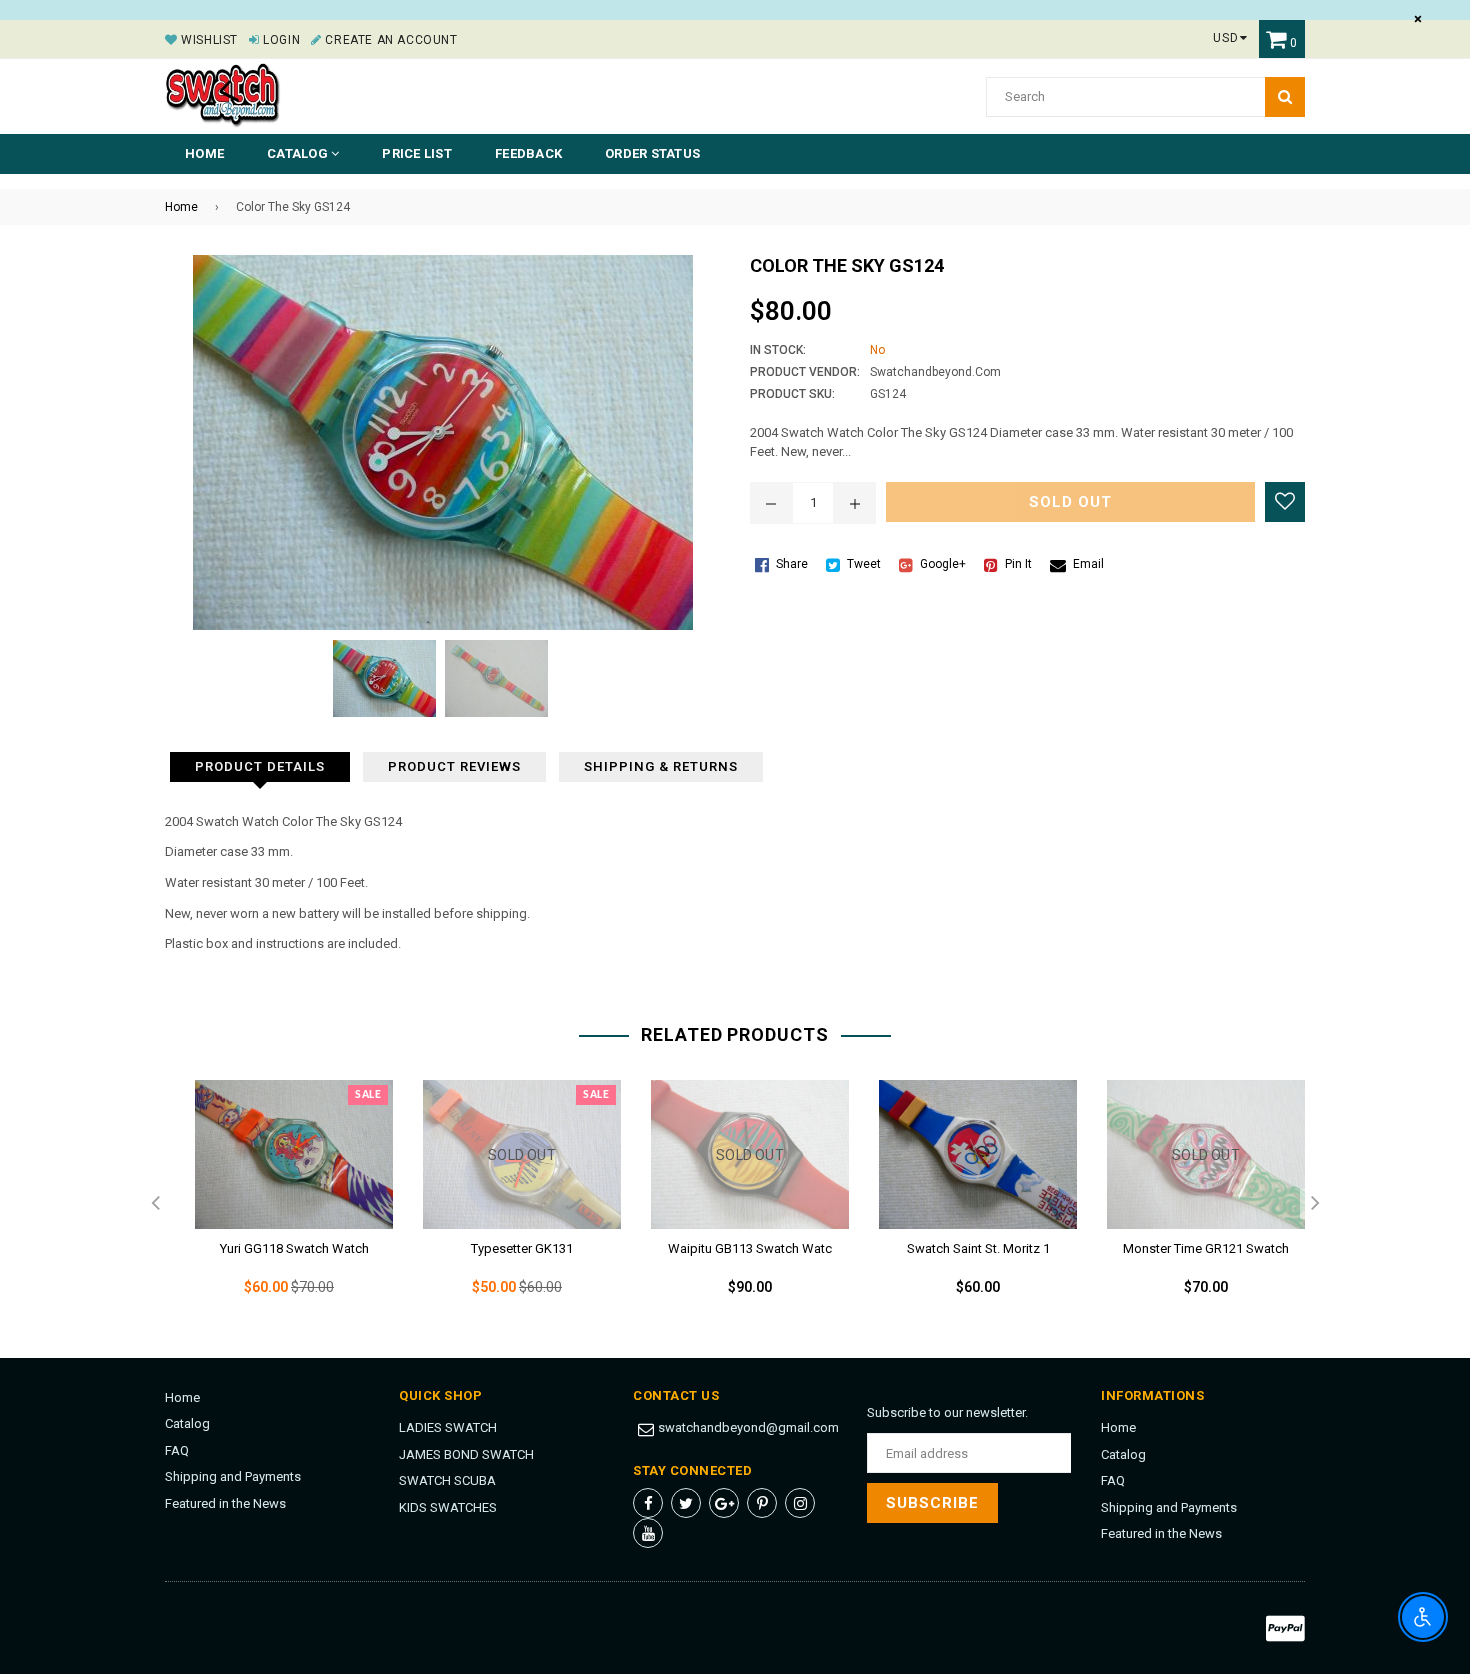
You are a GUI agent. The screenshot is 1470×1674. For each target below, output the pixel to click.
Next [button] (1315, 1204)
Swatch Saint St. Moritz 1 (978, 1248)
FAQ (177, 1450)
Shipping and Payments (233, 1476)
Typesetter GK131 (522, 1248)
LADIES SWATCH (448, 1427)
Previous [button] (155, 1204)
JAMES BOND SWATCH (466, 1454)
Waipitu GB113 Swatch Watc (750, 1248)
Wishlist (208, 40)
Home (204, 153)
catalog (299, 153)
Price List (417, 153)
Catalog (187, 1423)
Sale (368, 1095)
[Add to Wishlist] (1285, 502)
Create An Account (389, 40)
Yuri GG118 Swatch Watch (294, 1248)
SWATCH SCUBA (447, 1480)
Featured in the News (225, 1503)
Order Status (652, 153)
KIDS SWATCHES (448, 1507)
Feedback (528, 153)
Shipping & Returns (661, 766)
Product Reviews (454, 766)
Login (280, 40)
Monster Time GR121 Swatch (1206, 1248)
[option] (279, 1204)
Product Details (260, 766)
